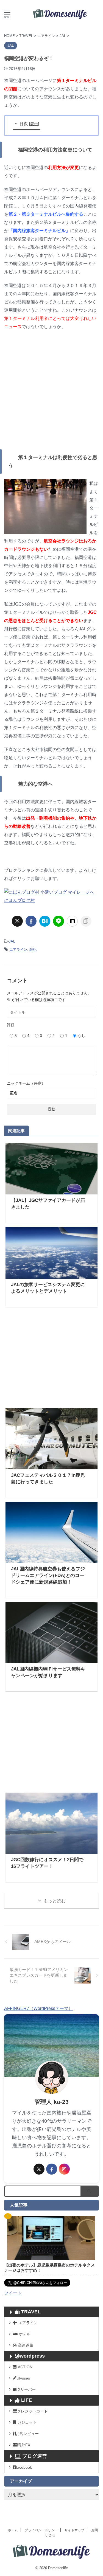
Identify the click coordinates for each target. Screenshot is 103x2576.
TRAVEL (31, 2312)
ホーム (13, 2530)
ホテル (25, 2334)
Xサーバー (27, 2389)
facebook (24, 2467)
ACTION (25, 2367)
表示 (34, 124)
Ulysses (23, 2378)
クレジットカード (32, 2411)
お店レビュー (27, 2434)
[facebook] (31, 921)
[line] (59, 921)
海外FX (24, 2445)
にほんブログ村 (20, 900)
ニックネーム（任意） (26, 1083)
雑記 (33, 950)
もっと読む (55, 1901)
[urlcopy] (86, 921)
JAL (12, 941)
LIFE (27, 2400)
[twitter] (17, 921)
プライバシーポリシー (41, 2530)
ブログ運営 (35, 2456)
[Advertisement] (51, 390)
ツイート (13, 2293)
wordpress (32, 2356)
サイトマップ (74, 2530)
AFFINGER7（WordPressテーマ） (38, 2008)
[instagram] (64, 2169)
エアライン (18, 950)
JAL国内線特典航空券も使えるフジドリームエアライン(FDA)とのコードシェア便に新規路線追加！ (48, 1575)
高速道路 (26, 2345)
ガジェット (27, 2422)
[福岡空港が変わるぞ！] (45, 921)
